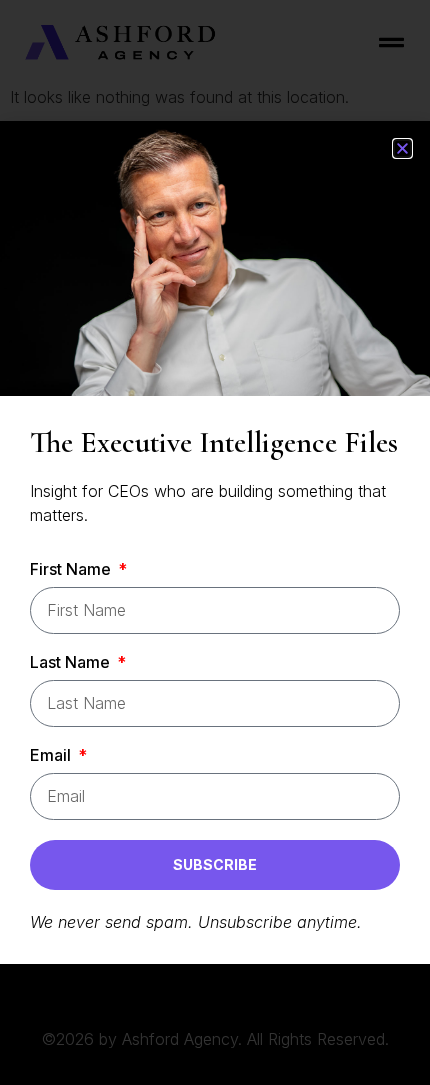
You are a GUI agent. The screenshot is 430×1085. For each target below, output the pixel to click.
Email (52, 756)
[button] (402, 148)
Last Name (72, 663)
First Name (72, 570)
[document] (215, 542)
